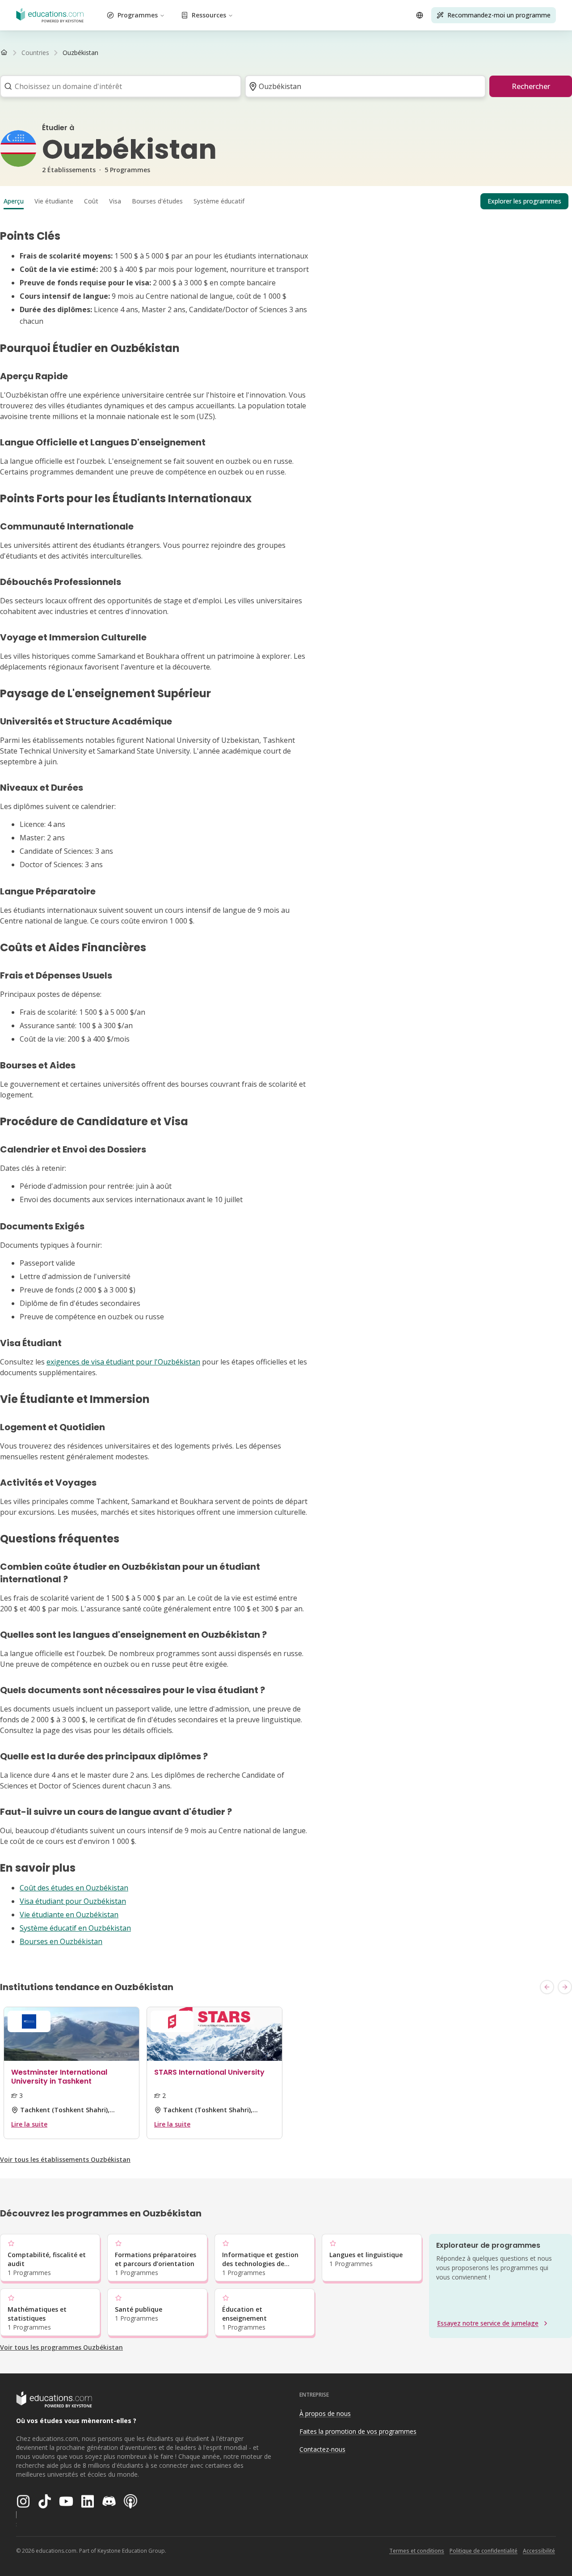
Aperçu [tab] (14, 201)
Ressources (209, 15)
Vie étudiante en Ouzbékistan (69, 1915)
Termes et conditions (417, 2551)
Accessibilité (539, 2551)
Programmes (138, 15)
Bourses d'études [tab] (157, 201)
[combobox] (118, 86)
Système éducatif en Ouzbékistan (75, 1928)
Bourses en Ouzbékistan (61, 1941)
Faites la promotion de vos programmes (358, 2431)
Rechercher (531, 86)
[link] (80, 53)
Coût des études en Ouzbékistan (74, 1888)
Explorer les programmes (524, 201)
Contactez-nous (322, 2449)
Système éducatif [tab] (219, 201)
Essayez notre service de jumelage (488, 2323)
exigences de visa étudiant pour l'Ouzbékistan (123, 1362)
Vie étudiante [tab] (54, 201)
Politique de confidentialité (484, 2551)
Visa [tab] (115, 201)
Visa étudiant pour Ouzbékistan (73, 1901)
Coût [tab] (91, 201)
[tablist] (286, 201)
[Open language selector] (420, 15)
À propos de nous (325, 2413)
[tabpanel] (286, 1088)
